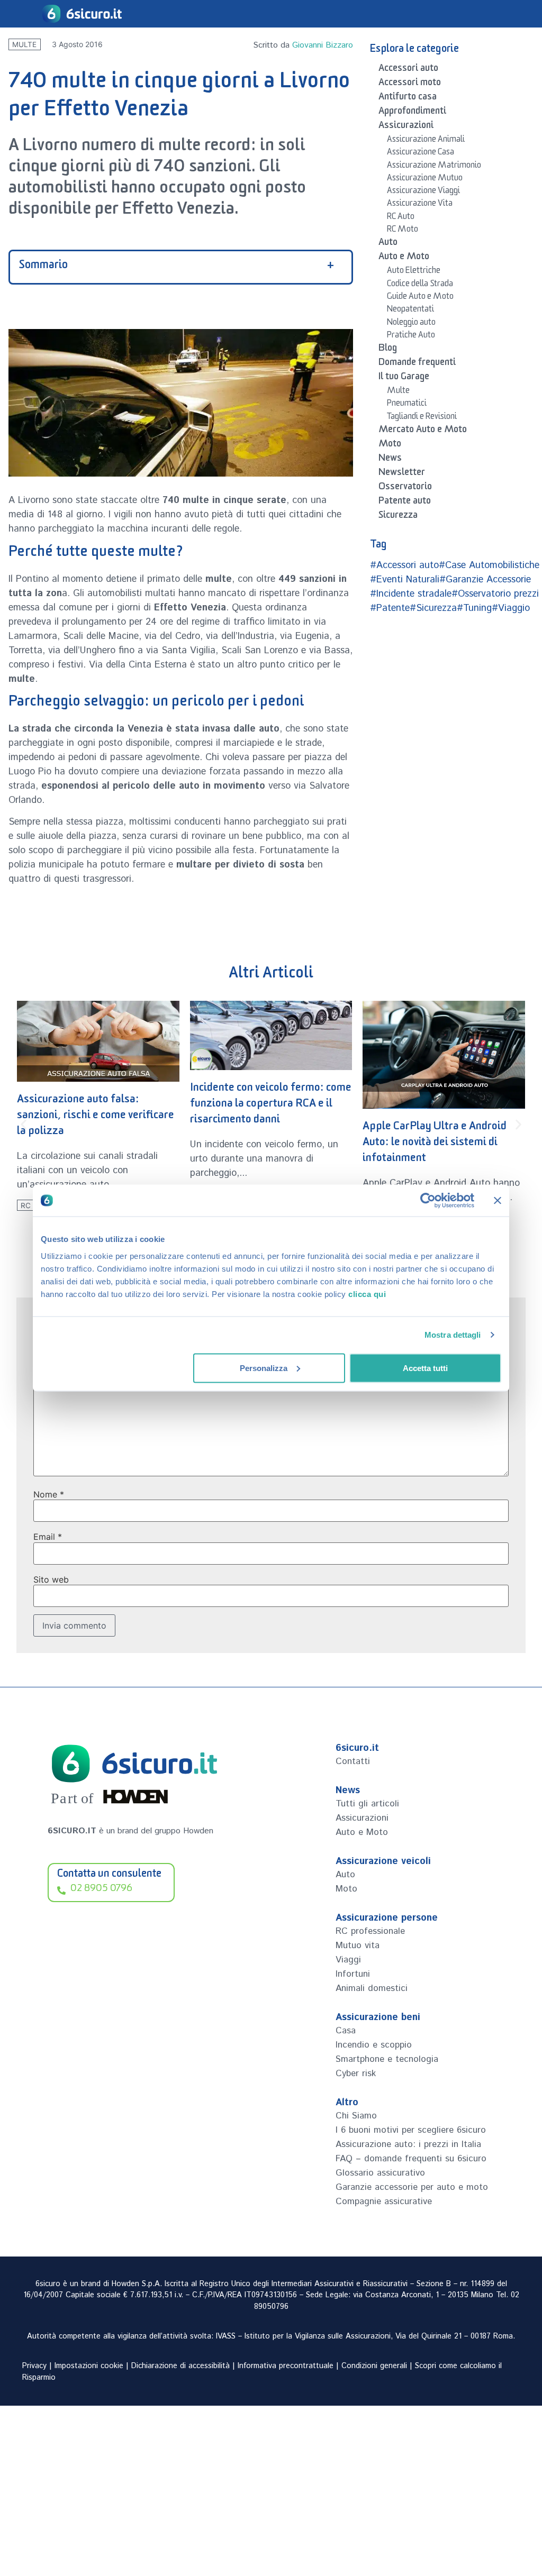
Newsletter (402, 474)
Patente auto (405, 503)
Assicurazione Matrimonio (434, 167)
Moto (390, 445)
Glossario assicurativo (380, 2173)
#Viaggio (511, 608)
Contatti (353, 1761)
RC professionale (370, 1931)
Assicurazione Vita (420, 205)
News (390, 460)
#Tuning (474, 608)
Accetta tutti (425, 1368)
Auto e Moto (404, 258)
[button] (24, 1124)
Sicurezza (398, 517)
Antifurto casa (408, 98)
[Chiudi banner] (498, 1201)
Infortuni (353, 1974)
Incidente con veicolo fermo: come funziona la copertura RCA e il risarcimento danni (271, 1105)
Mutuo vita (358, 1945)
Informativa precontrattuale (286, 2366)
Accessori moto (410, 84)
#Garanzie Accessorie (485, 580)
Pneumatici (407, 405)
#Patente (390, 608)
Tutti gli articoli (367, 1804)
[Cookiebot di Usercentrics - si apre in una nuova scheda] (428, 1201)
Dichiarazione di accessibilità (180, 2366)
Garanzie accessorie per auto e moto (412, 2187)
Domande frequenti (417, 364)
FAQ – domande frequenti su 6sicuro (411, 2159)
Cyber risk (356, 2073)
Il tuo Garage (404, 378)
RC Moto (403, 231)
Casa (346, 2031)
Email (48, 1537)
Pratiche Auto (411, 336)
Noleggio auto (411, 324)
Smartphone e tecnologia (387, 2059)
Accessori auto (408, 70)
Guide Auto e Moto (420, 298)
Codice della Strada (420, 285)
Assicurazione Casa (421, 153)
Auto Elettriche (414, 272)
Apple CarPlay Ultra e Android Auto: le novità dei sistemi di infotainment (435, 1144)
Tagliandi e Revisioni (422, 418)
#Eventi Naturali (405, 580)
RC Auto (401, 218)
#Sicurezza (433, 608)
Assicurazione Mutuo (425, 179)
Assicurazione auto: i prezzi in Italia (408, 2144)
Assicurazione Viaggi (423, 192)
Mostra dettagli (453, 1335)
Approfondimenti (412, 113)
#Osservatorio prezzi (495, 594)
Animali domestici (372, 1988)
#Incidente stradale (411, 594)
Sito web (51, 1579)
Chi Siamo (356, 2116)
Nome (49, 1494)
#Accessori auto (404, 565)
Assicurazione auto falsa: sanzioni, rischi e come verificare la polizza (96, 1117)
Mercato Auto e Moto (423, 431)
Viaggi (348, 1960)
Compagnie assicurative (384, 2202)
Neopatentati (410, 310)
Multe (24, 44)
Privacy (34, 2366)
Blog (388, 350)
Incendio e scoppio (374, 2045)
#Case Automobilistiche (489, 565)
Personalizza (264, 1368)
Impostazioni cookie (89, 2366)
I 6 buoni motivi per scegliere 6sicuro (411, 2130)
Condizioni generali (374, 2366)
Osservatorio (405, 488)
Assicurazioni (406, 127)
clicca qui (367, 1294)
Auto (388, 244)
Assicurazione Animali (426, 141)
